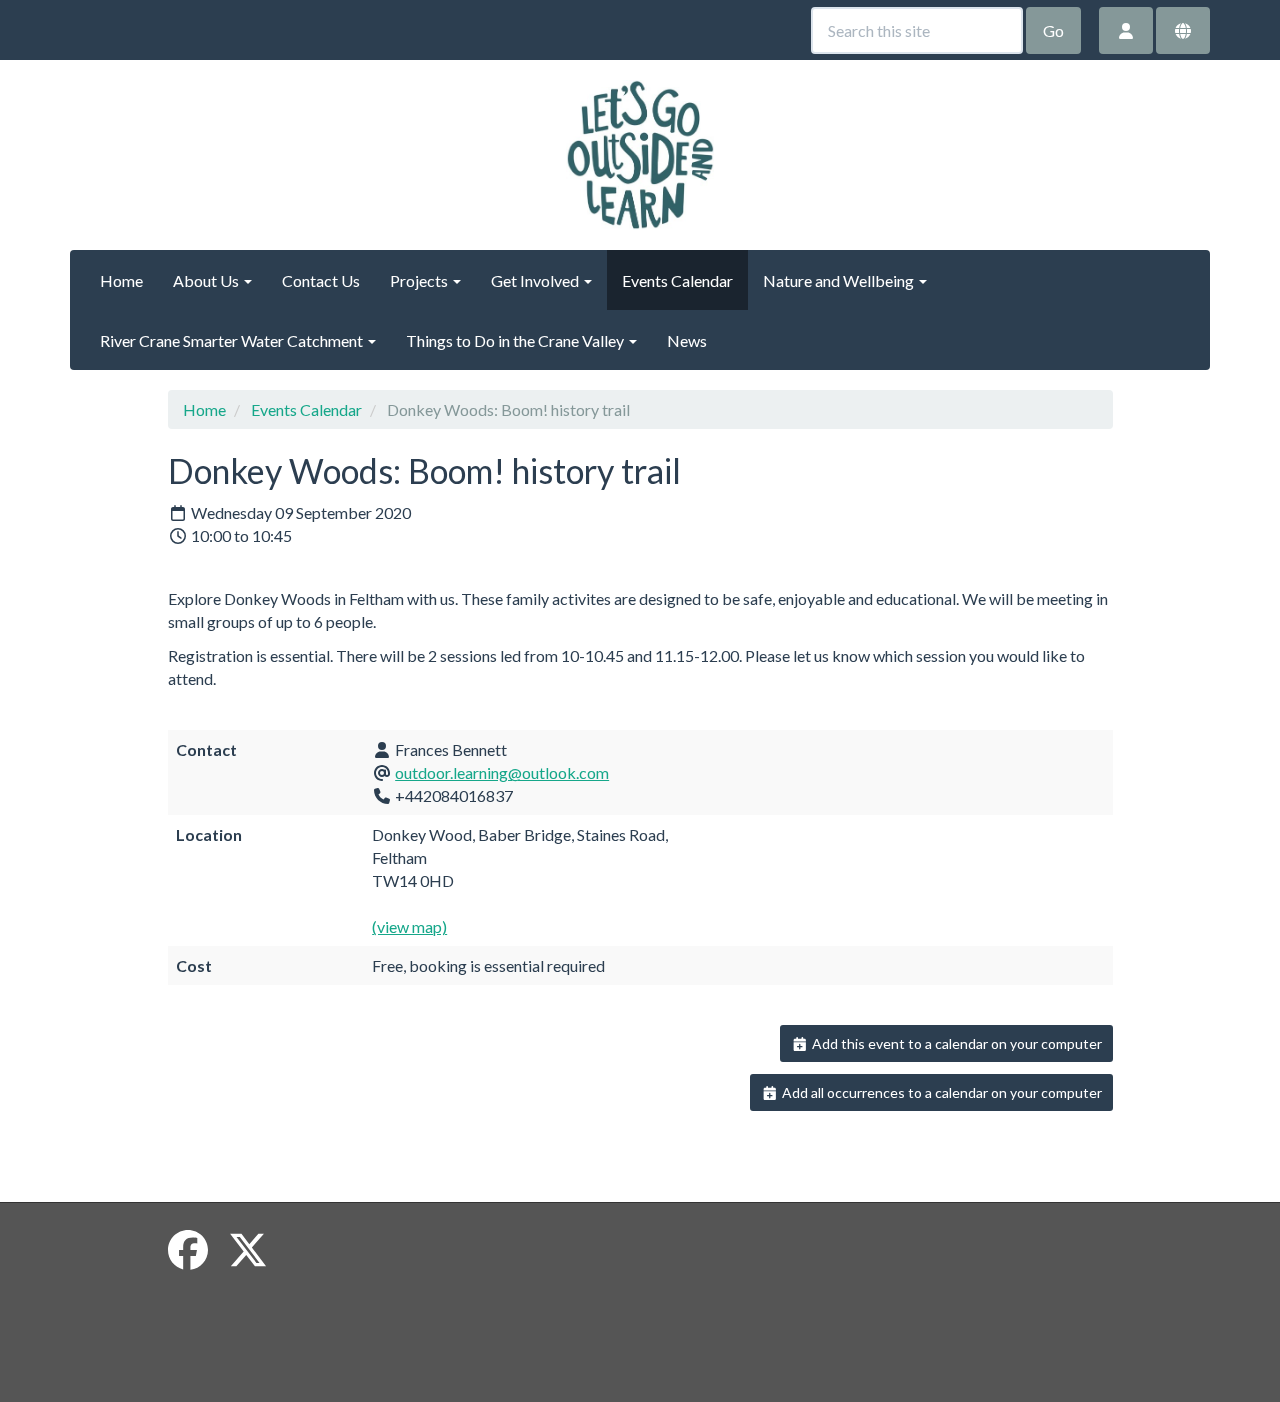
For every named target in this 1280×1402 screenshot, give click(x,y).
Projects (420, 280)
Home (121, 280)
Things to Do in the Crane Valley (516, 340)
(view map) (409, 926)
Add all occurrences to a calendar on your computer (940, 1092)
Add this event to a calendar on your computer (955, 1043)
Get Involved (536, 280)
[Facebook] (188, 1250)
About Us (207, 280)
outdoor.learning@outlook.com (502, 772)
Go (1053, 30)
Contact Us (321, 280)
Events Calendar (677, 280)
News (687, 340)
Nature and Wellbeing (840, 280)
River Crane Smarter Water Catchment (233, 340)
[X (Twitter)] (248, 1250)
